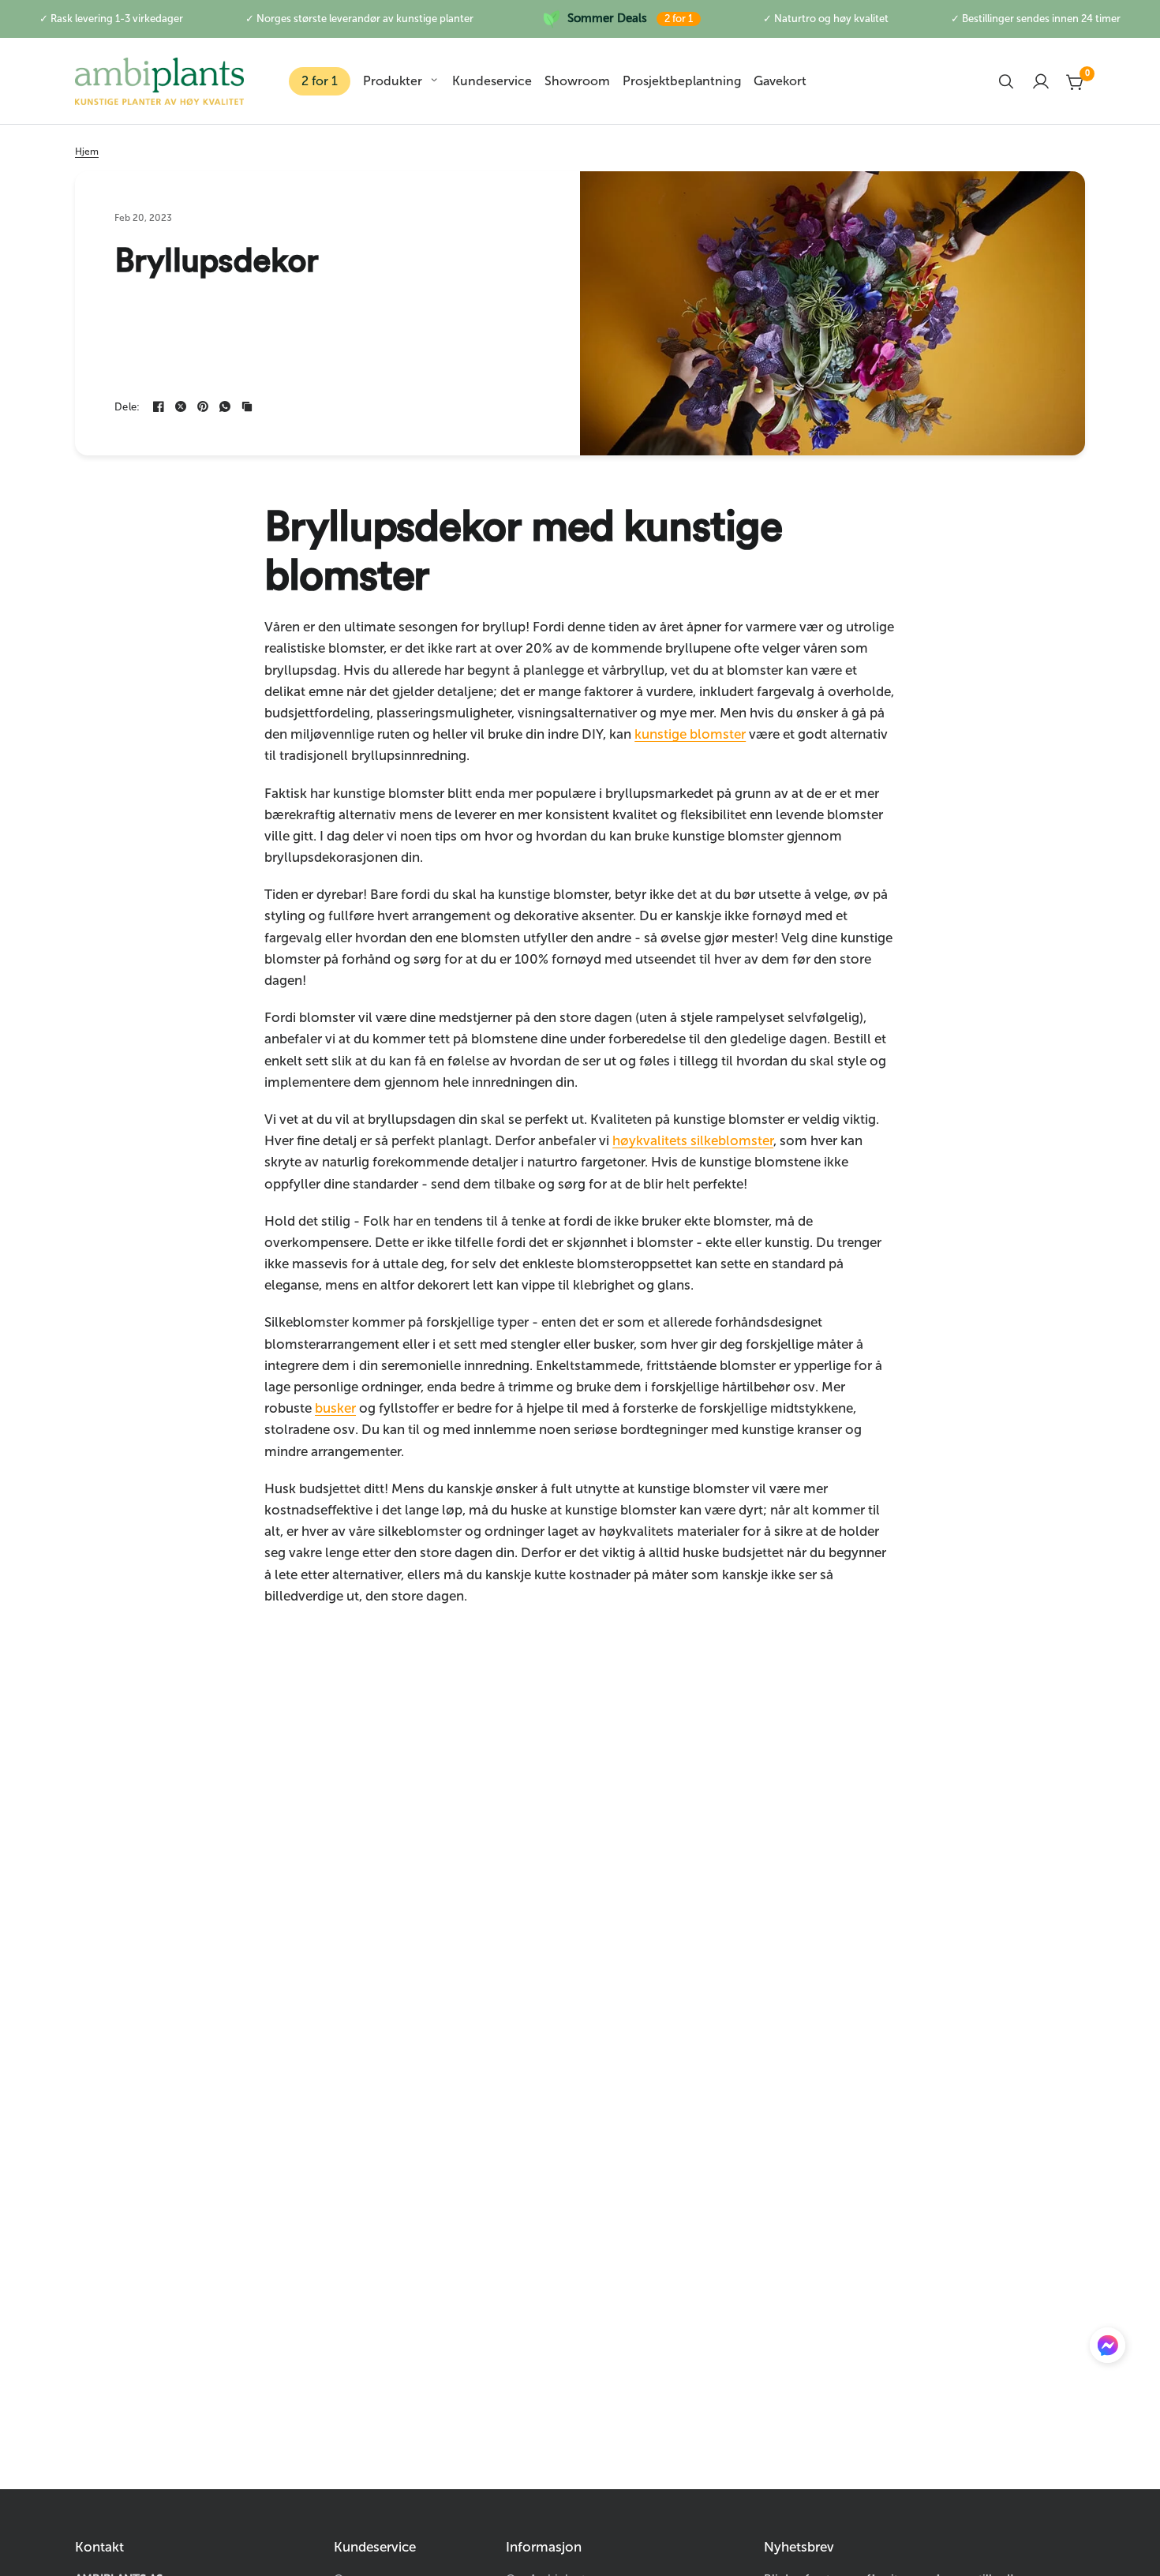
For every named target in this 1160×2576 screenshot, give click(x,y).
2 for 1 (320, 81)
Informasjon (544, 2547)
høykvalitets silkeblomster (693, 1140)
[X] (181, 406)
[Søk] (1006, 81)
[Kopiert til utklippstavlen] (247, 406)
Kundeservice (492, 81)
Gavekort (780, 81)
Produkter (393, 81)
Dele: (127, 407)
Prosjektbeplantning (682, 81)
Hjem (87, 152)
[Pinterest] (203, 406)
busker (335, 1408)
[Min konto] (1041, 81)
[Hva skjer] (225, 406)
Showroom (577, 81)
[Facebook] (159, 406)
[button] (1108, 2349)
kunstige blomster (690, 734)
